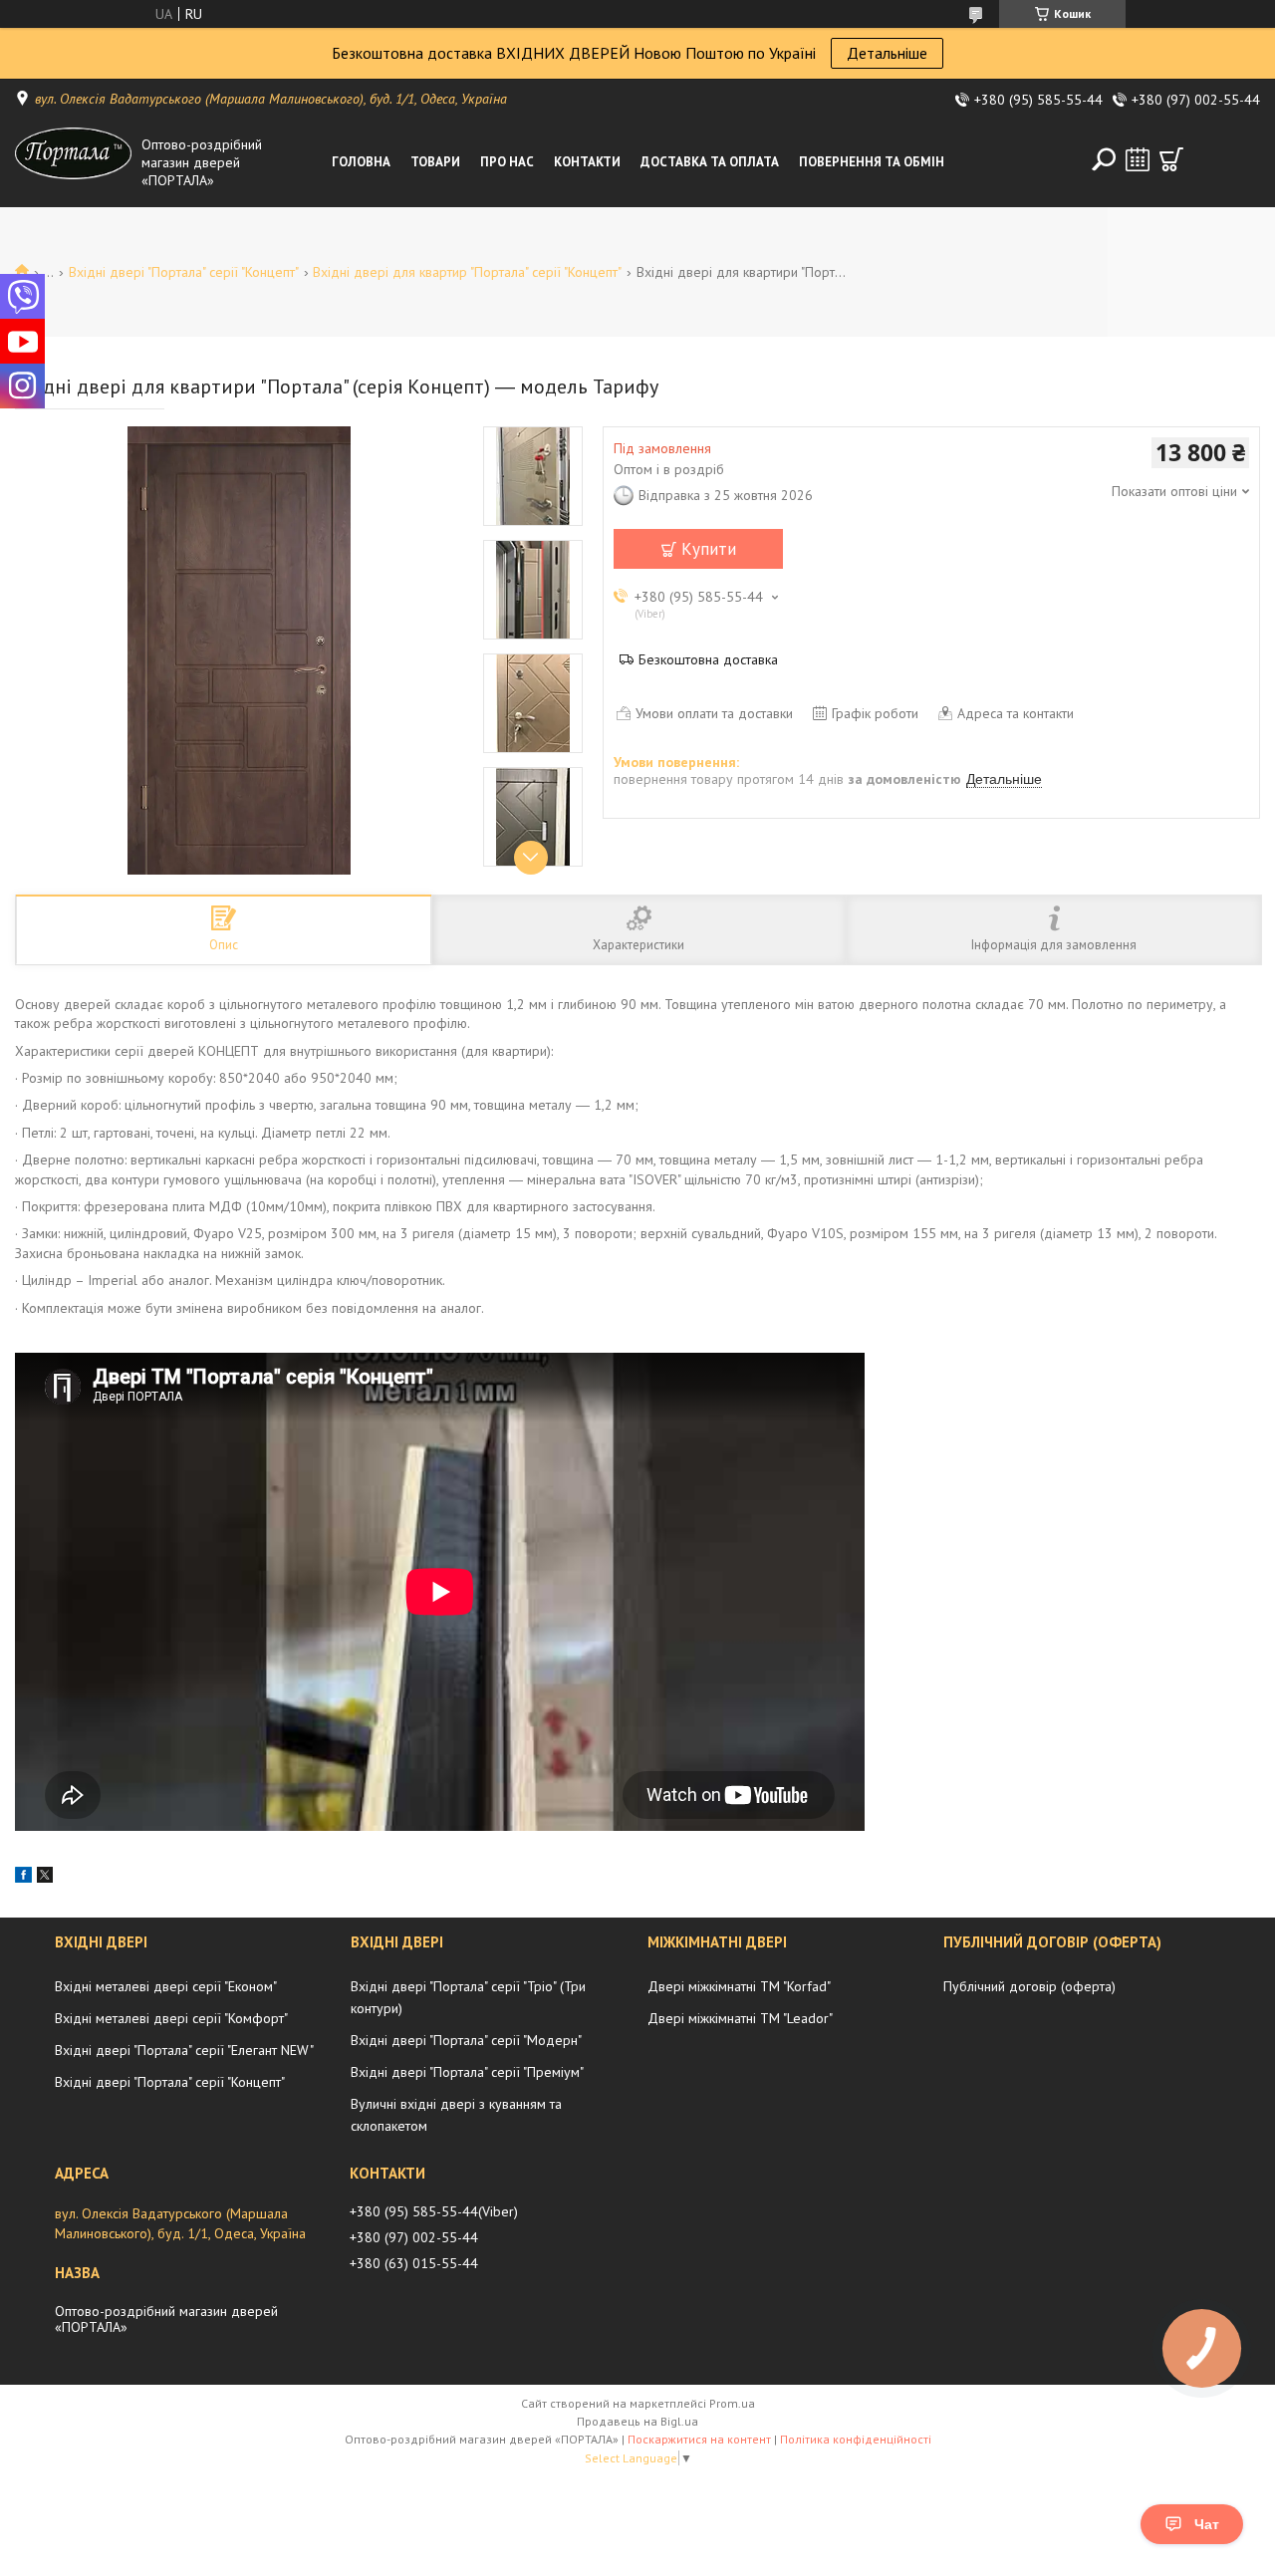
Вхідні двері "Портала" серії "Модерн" (466, 2040)
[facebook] (23, 1878)
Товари (435, 162)
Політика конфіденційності (856, 2439)
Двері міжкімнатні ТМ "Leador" (740, 2018)
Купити (709, 549)
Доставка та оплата (710, 162)
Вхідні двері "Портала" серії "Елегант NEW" (184, 2050)
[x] (45, 1878)
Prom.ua (732, 2403)
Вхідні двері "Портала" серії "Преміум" (467, 2072)
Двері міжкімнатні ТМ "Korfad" (739, 1986)
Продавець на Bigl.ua (637, 2421)
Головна (361, 162)
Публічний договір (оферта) (1029, 1986)
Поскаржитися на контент (699, 2439)
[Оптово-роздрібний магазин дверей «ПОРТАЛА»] (74, 162)
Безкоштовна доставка (708, 659)
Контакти (587, 162)
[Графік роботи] (1138, 159)
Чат (1207, 2524)
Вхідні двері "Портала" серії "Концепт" (184, 272)
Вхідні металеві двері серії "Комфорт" (171, 2018)
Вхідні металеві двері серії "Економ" (166, 1986)
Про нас (507, 162)
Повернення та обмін (872, 162)
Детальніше (887, 53)
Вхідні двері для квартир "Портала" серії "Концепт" (467, 272)
